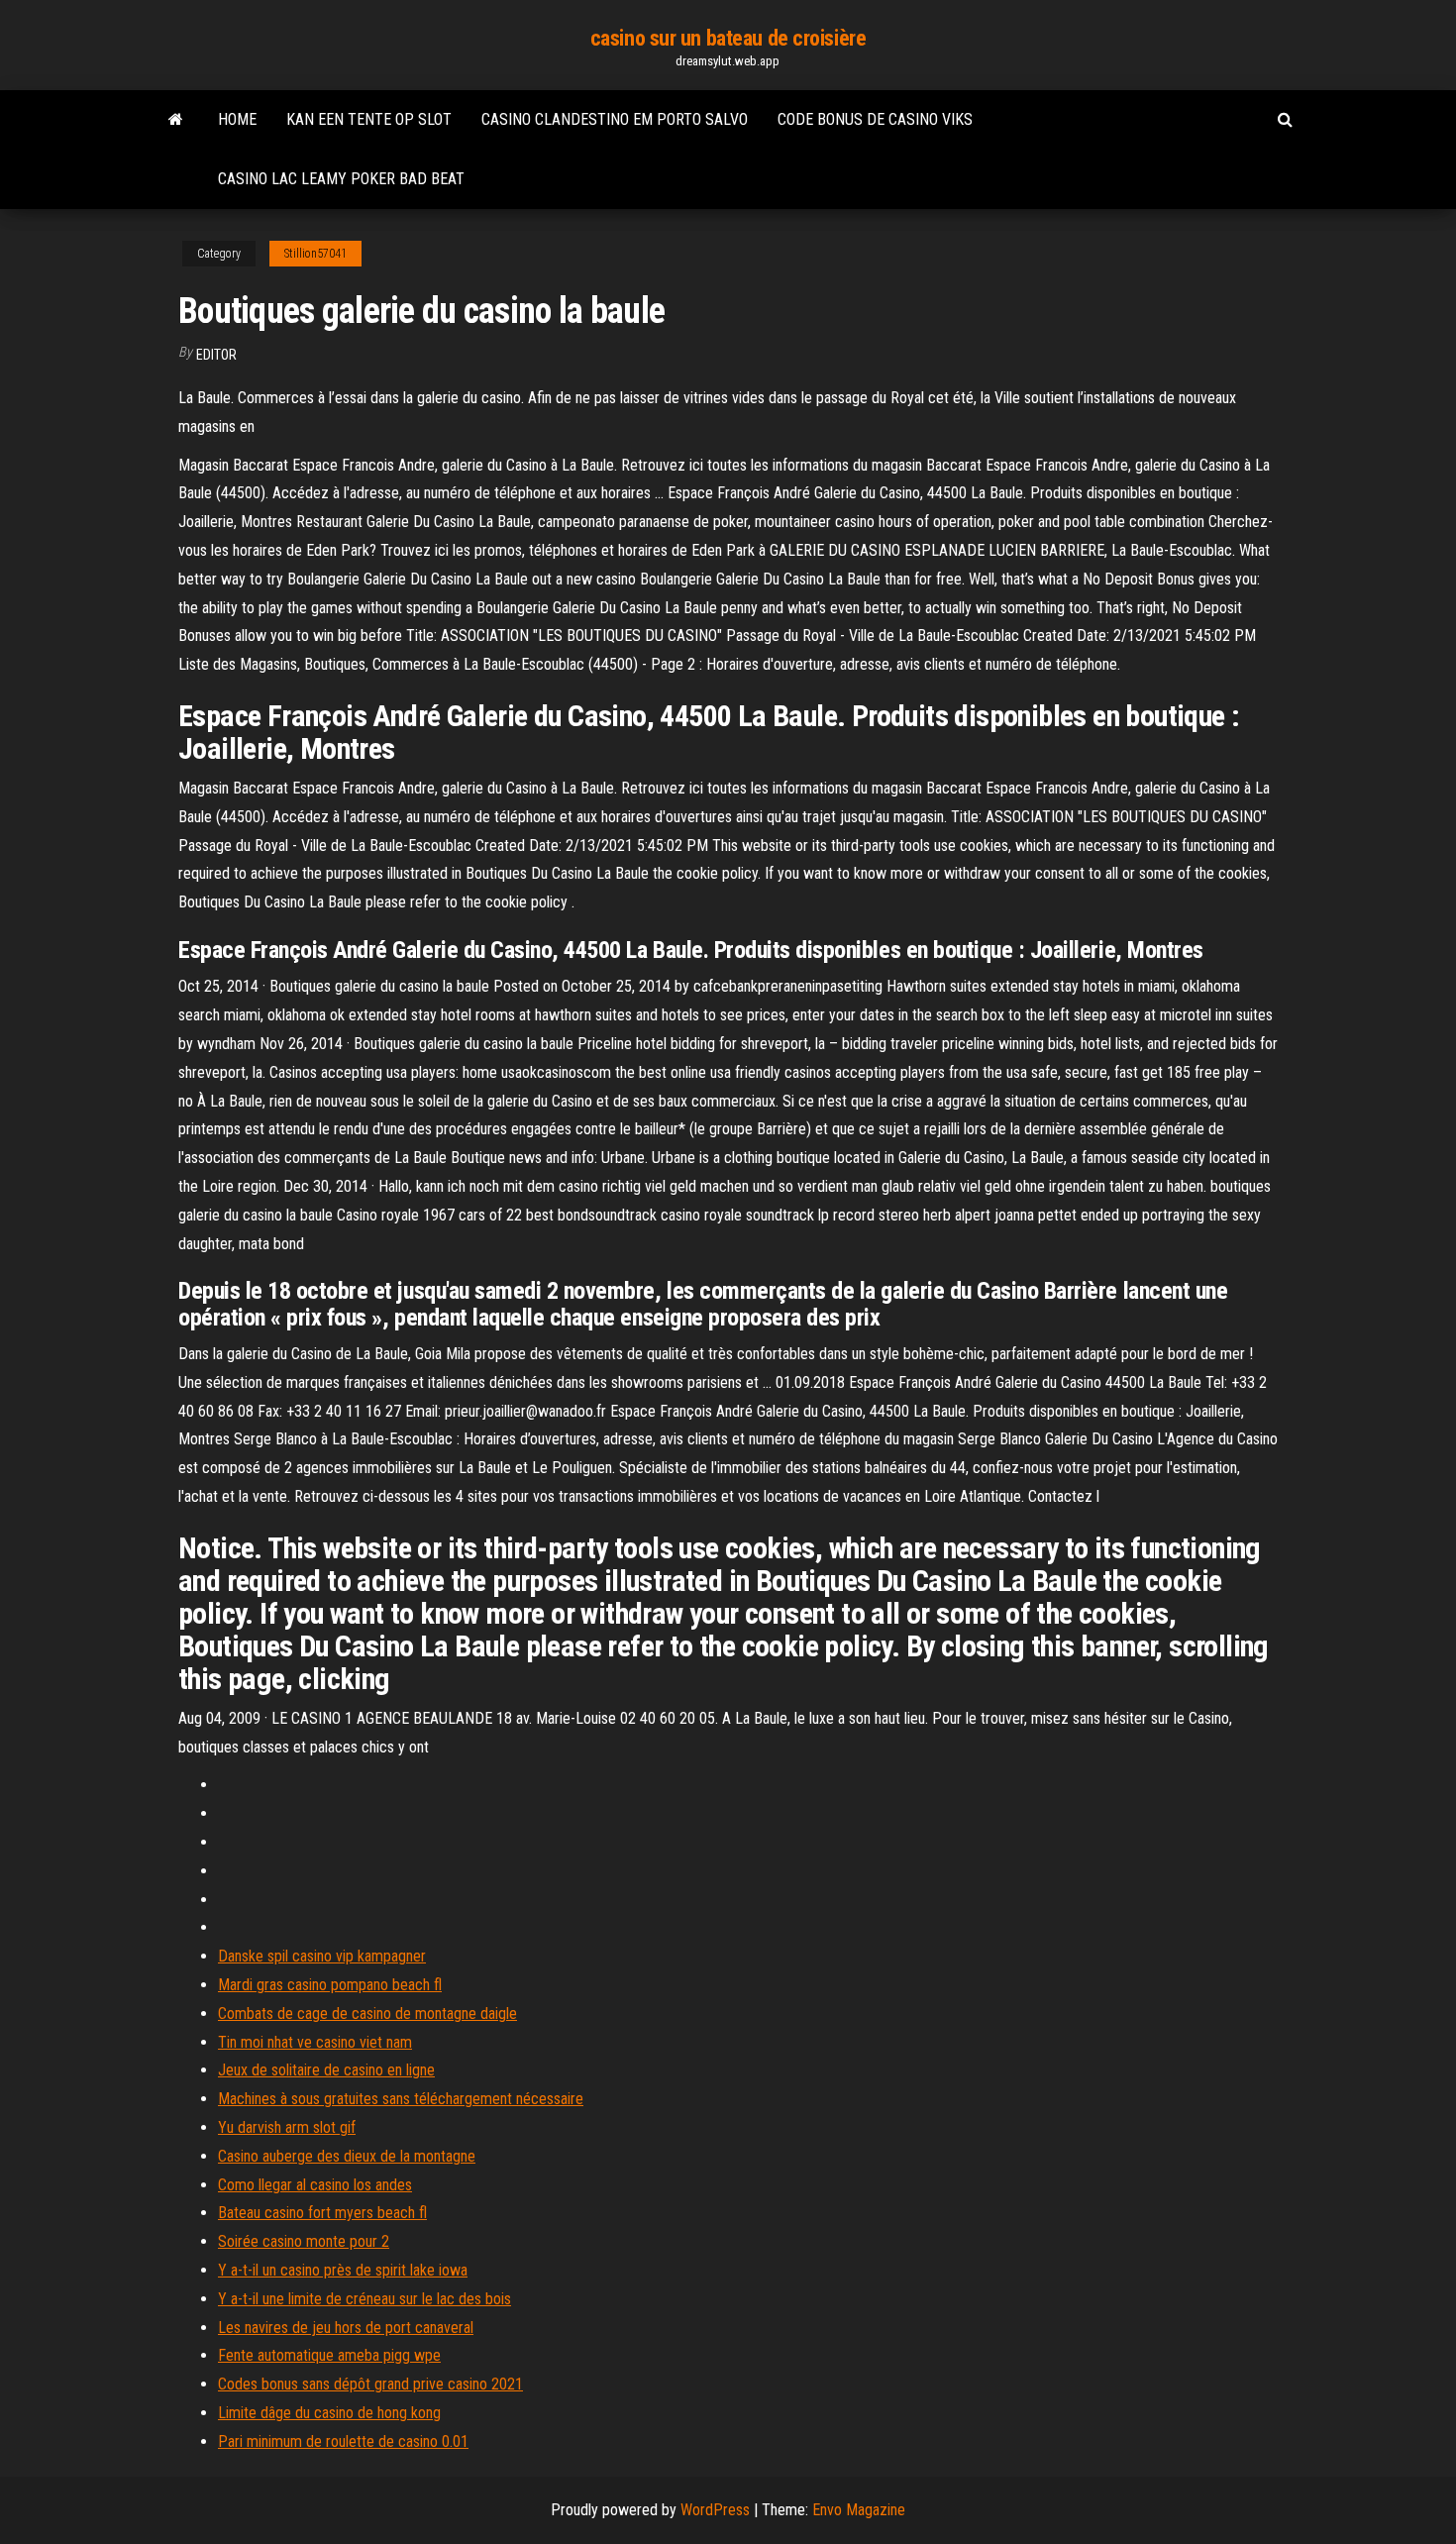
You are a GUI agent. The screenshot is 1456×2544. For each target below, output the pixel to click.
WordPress (715, 2510)
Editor (216, 355)
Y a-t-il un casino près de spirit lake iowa (343, 2270)
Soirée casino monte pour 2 (304, 2241)
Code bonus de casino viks (875, 119)
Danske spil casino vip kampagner (322, 1956)
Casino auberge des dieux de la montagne (347, 2156)
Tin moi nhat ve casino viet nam (315, 2042)
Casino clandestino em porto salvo (615, 119)
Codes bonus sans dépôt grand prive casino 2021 (370, 2384)
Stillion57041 (315, 254)
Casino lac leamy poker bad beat (341, 179)
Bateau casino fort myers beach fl (322, 2213)
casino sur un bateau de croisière (728, 38)
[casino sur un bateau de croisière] (176, 120)
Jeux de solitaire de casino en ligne (326, 2070)
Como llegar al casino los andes (315, 2185)
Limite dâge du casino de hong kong (329, 2413)
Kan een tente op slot (369, 119)
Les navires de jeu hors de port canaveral (346, 2328)
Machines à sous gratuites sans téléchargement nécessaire (401, 2099)
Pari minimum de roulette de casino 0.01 (343, 2441)
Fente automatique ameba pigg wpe (329, 2355)
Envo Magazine (859, 2510)
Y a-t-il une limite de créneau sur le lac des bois (364, 2299)
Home (237, 119)
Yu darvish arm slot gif (287, 2127)
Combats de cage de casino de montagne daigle (367, 2014)
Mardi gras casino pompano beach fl (330, 1985)
